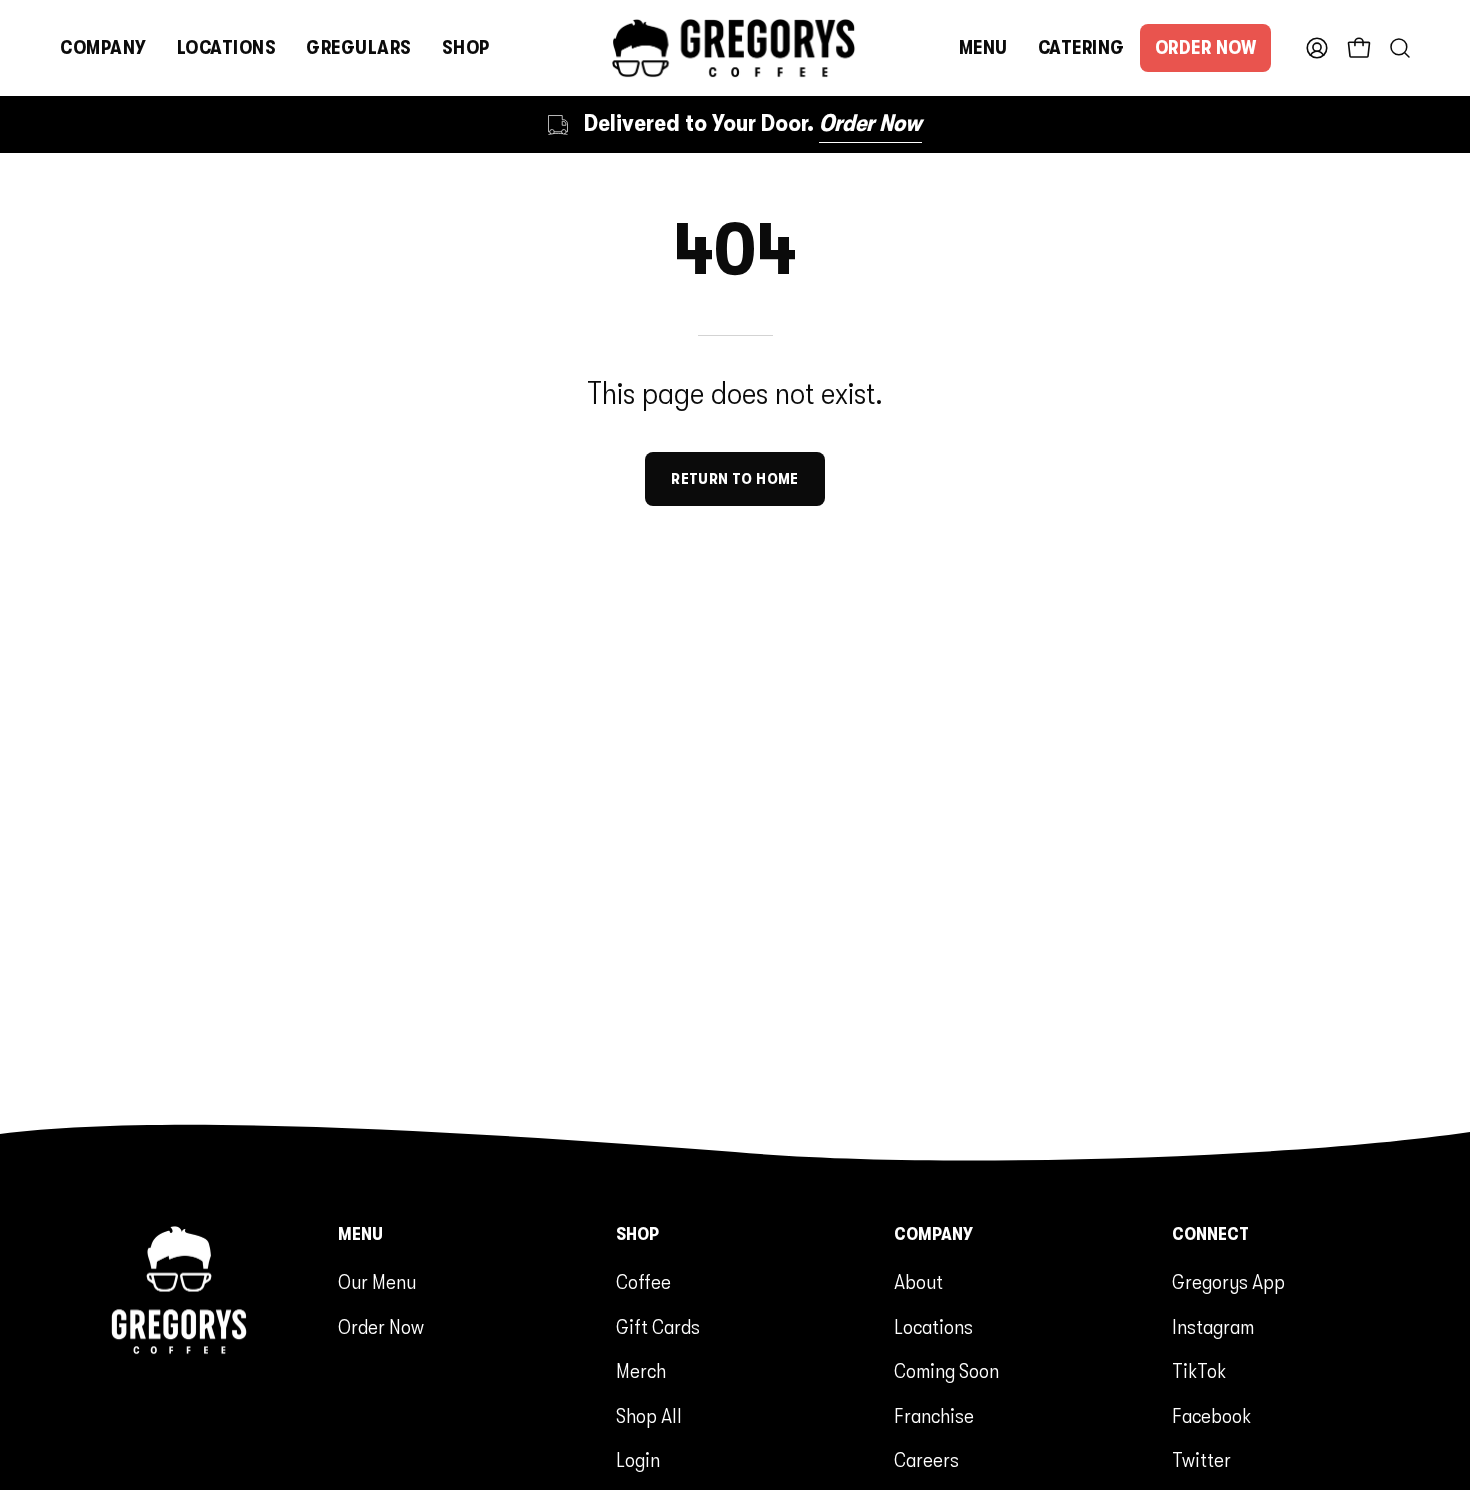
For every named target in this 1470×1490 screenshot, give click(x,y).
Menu (360, 1234)
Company (933, 1234)
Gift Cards (658, 1327)
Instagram (1213, 1327)
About (918, 1282)
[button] (103, 48)
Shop (637, 1234)
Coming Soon (946, 1371)
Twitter (1201, 1460)
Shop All (649, 1416)
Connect (1210, 1234)
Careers (926, 1460)
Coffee (643, 1282)
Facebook (1211, 1416)
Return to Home (735, 479)
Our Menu (377, 1282)
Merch (641, 1371)
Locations (933, 1327)
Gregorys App (1228, 1282)
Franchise (934, 1416)
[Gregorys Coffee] (735, 48)
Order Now (381, 1327)
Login (638, 1460)
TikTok (1199, 1371)
